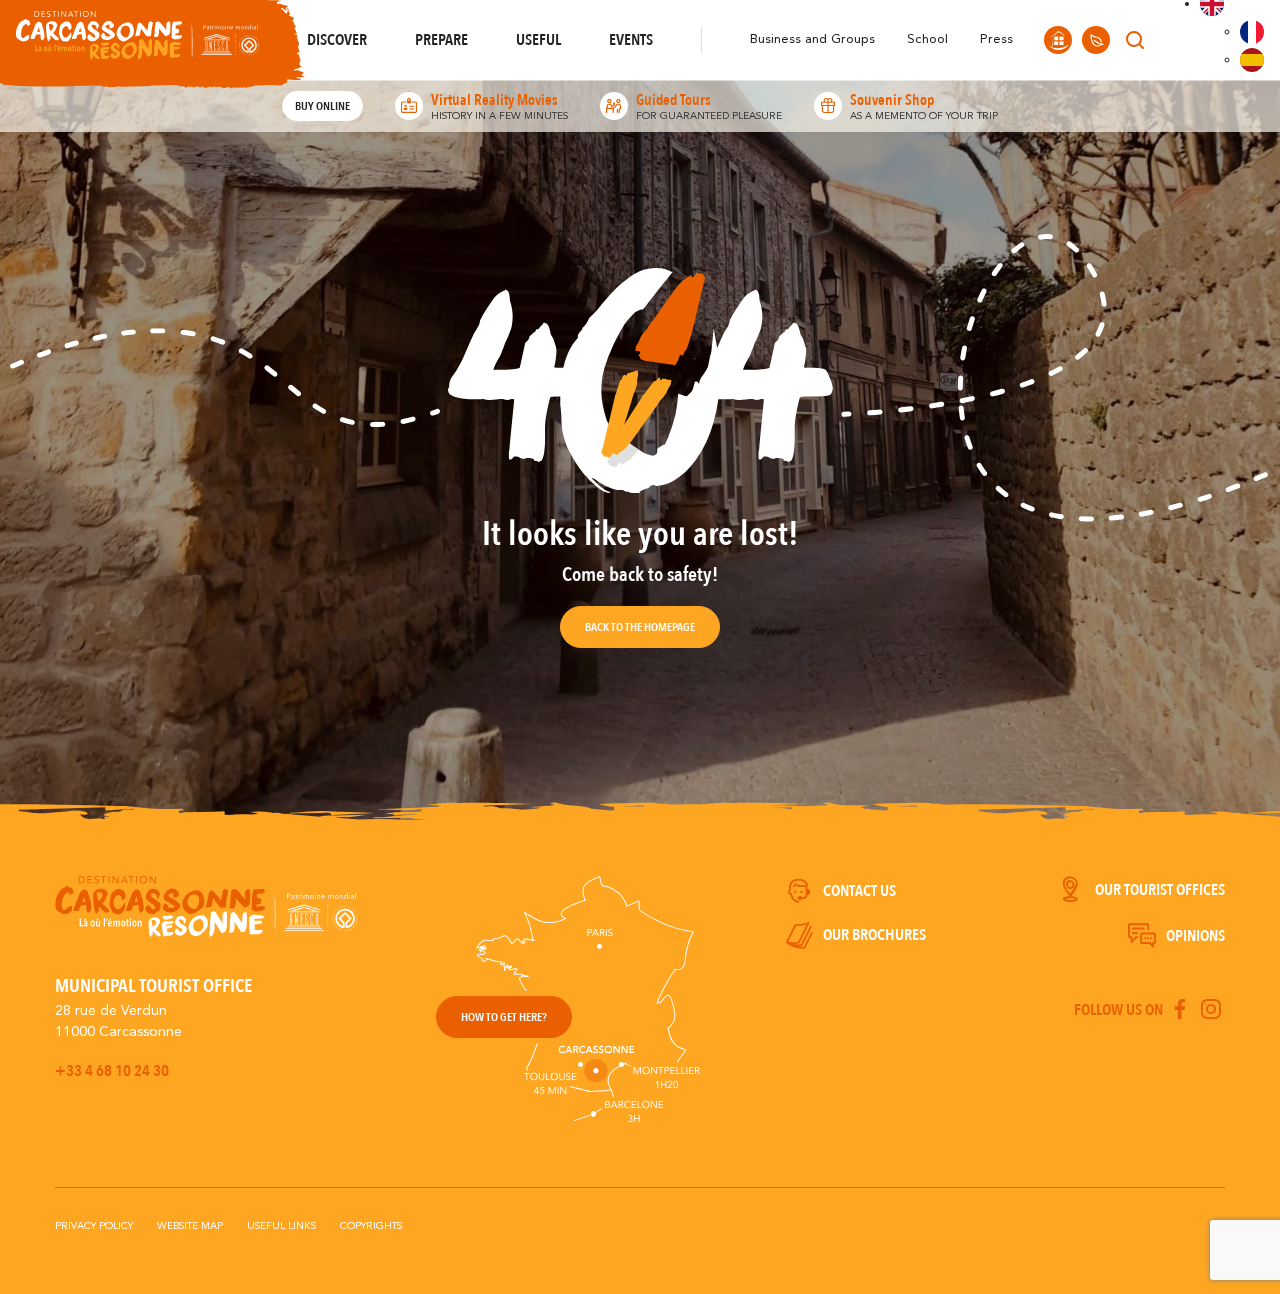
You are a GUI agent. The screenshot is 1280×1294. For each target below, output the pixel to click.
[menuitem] (1252, 32)
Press (996, 39)
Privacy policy (94, 1226)
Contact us (859, 891)
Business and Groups (812, 39)
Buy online (322, 106)
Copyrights (371, 1226)
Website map (190, 1226)
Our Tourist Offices (1160, 890)
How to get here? (504, 1017)
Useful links (281, 1226)
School (927, 39)
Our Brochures (874, 935)
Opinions (1195, 936)
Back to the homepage (640, 627)
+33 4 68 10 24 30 (112, 1071)
